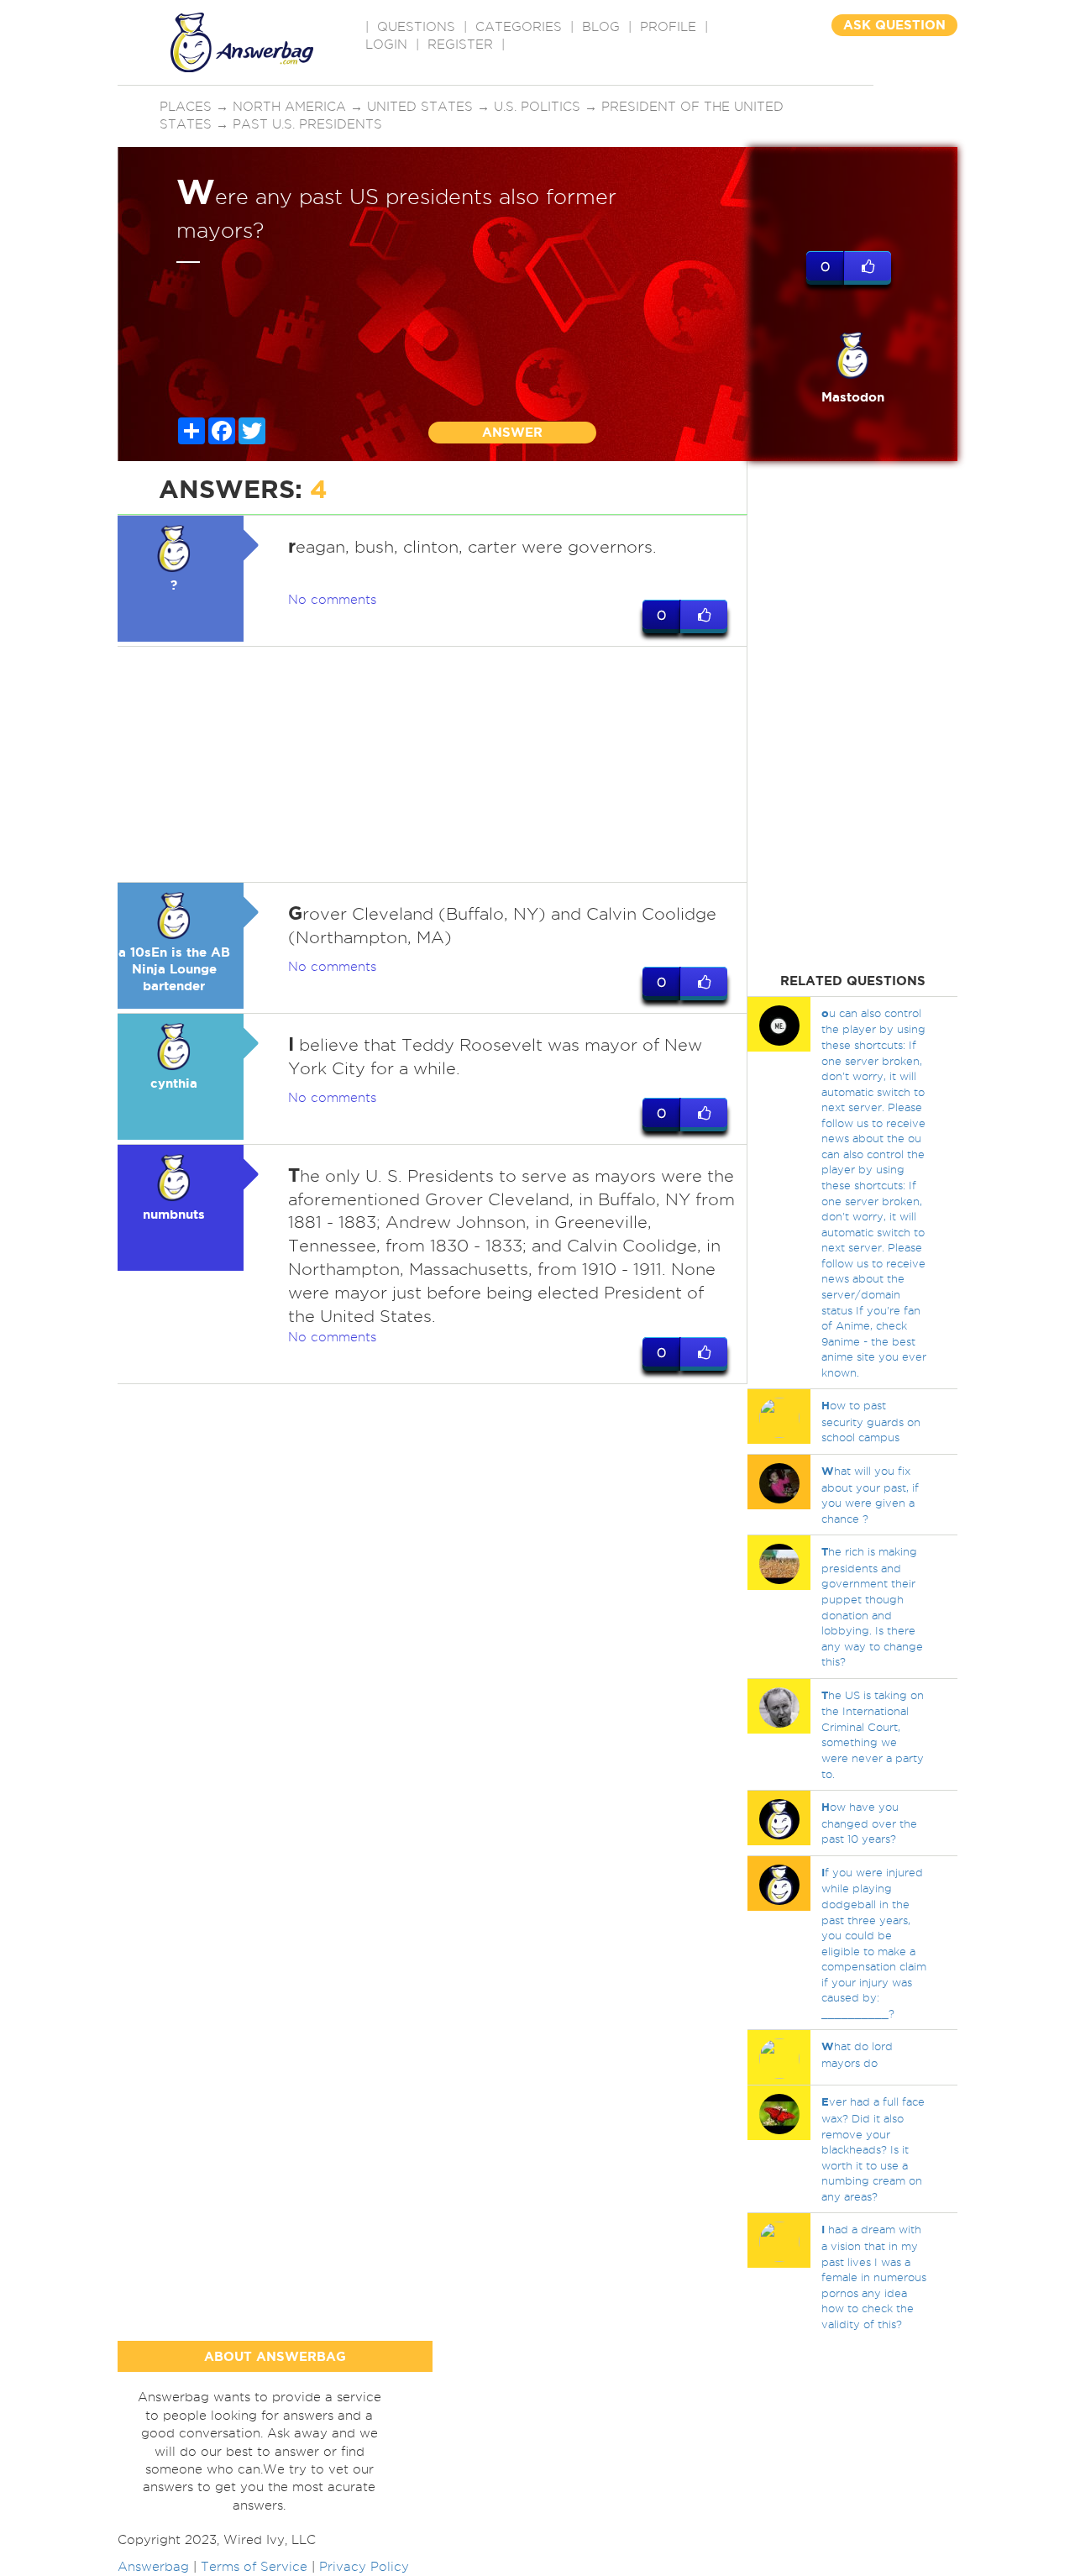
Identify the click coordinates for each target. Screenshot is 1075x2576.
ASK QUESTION (894, 25)
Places (186, 107)
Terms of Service (254, 2567)
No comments (332, 600)
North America (289, 107)
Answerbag (153, 2567)
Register (460, 45)
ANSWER (512, 432)
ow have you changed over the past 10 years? (869, 1823)
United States (420, 107)
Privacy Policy (364, 2567)
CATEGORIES (519, 27)
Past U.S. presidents (307, 124)
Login (386, 45)
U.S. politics (537, 107)
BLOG (601, 27)
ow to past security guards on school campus (871, 1421)
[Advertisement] (433, 764)
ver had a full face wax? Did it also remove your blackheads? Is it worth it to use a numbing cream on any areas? (873, 2148)
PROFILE (668, 27)
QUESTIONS (416, 27)
